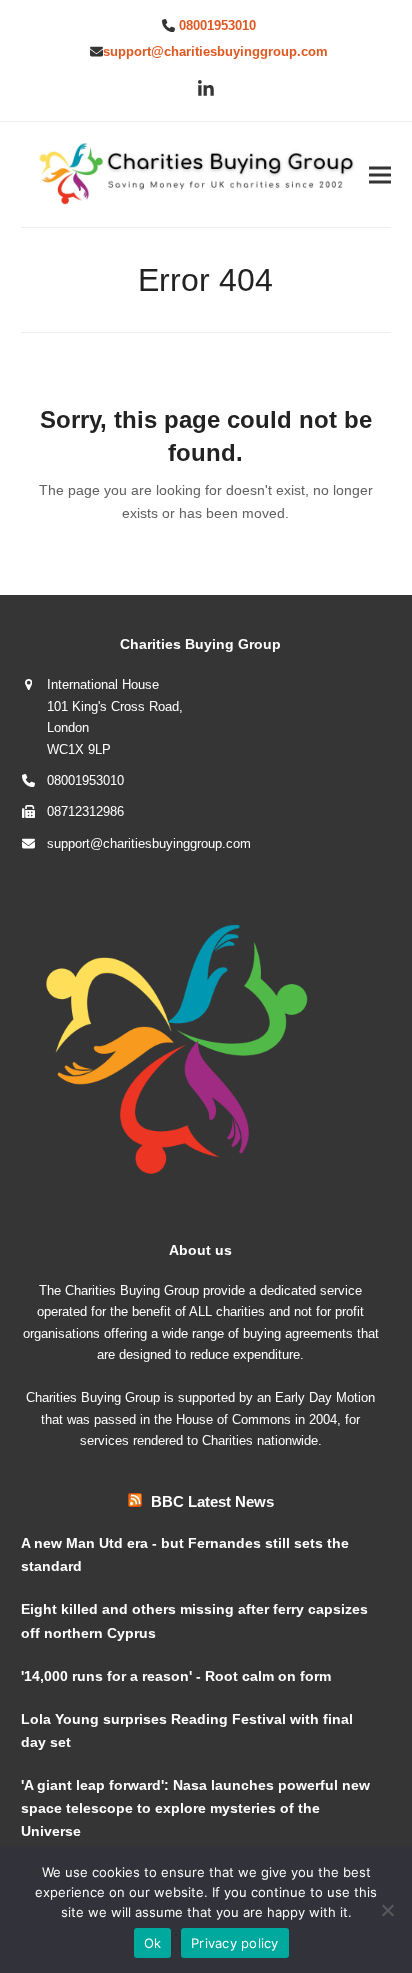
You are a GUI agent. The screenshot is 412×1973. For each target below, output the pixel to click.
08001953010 (217, 25)
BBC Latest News (212, 1501)
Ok (153, 1943)
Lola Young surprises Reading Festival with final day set (187, 1730)
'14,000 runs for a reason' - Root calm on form (176, 1676)
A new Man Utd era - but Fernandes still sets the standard (185, 1554)
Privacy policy (235, 1943)
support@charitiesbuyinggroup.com (215, 51)
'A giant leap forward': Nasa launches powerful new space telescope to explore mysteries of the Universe (195, 1808)
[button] (380, 174)
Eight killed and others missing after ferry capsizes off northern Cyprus (194, 1620)
